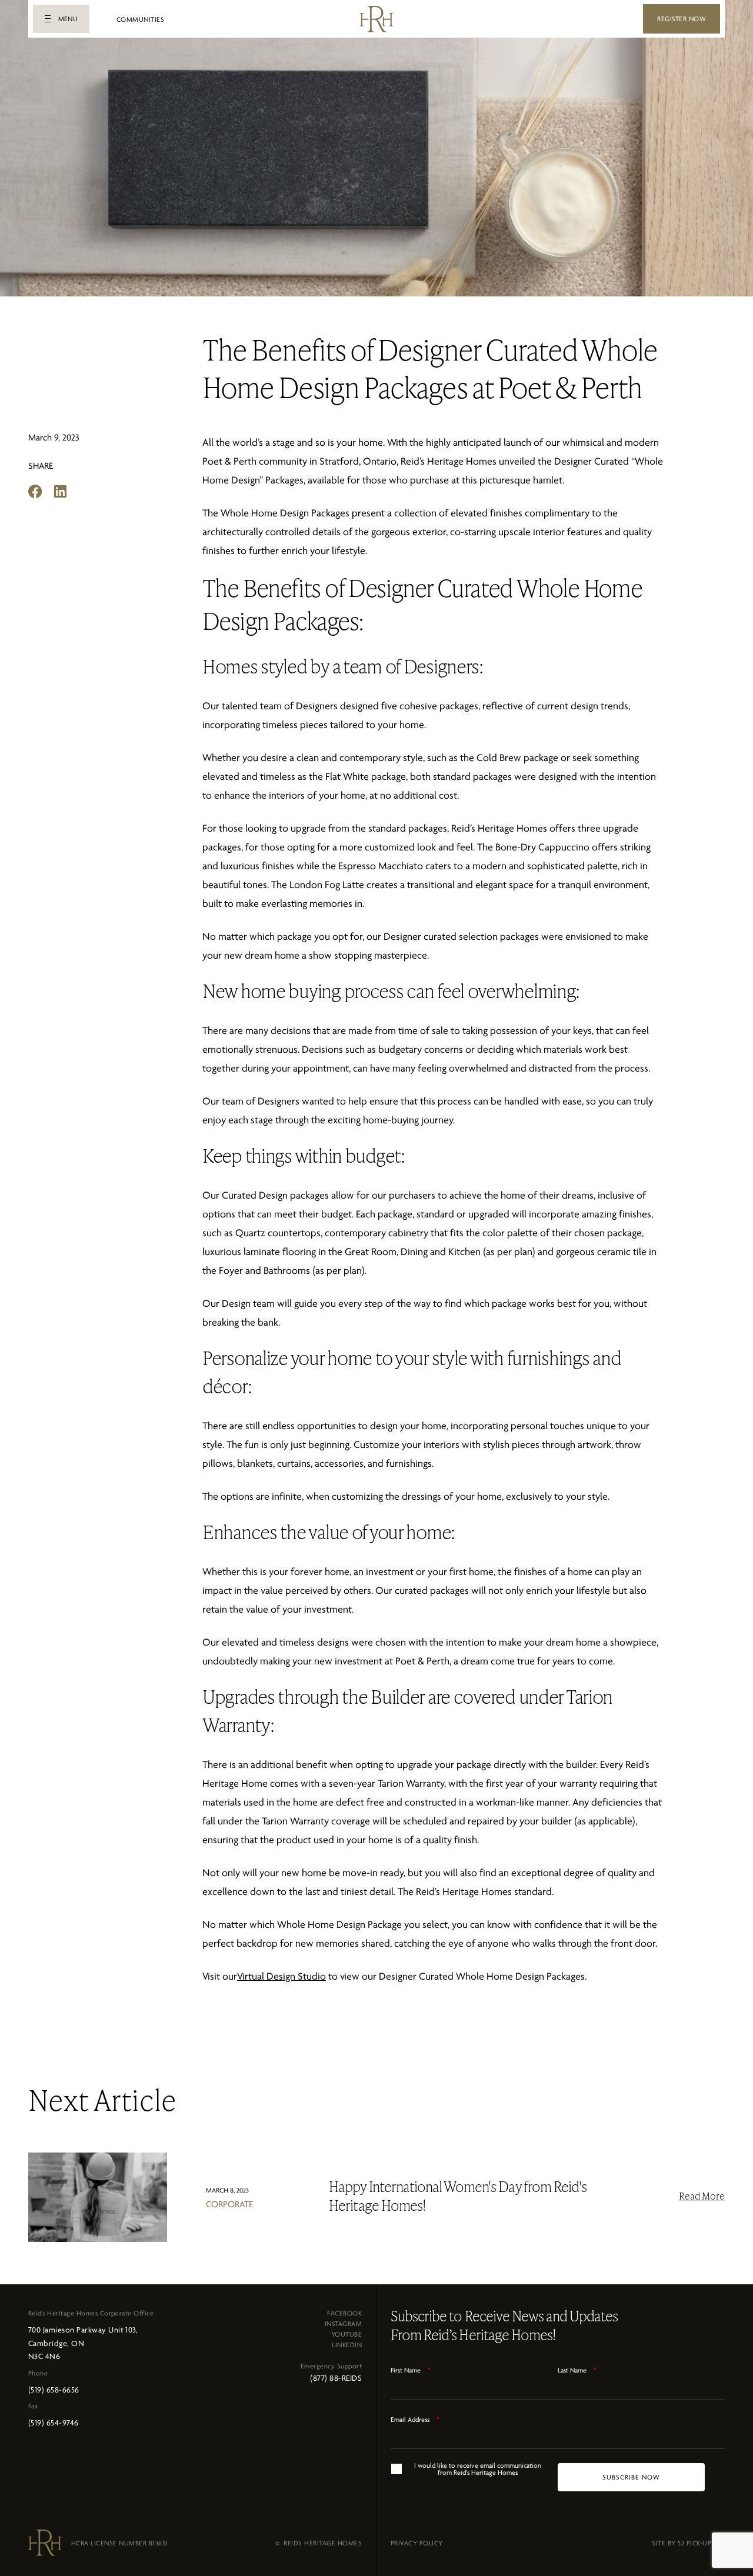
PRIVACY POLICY (417, 2543)
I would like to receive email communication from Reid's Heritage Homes (478, 2469)
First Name (411, 2370)
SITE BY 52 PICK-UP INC (688, 2543)
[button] (61, 19)
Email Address (415, 2420)
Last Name (577, 2370)
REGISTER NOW (682, 19)
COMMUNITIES (140, 19)
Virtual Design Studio (281, 1976)
